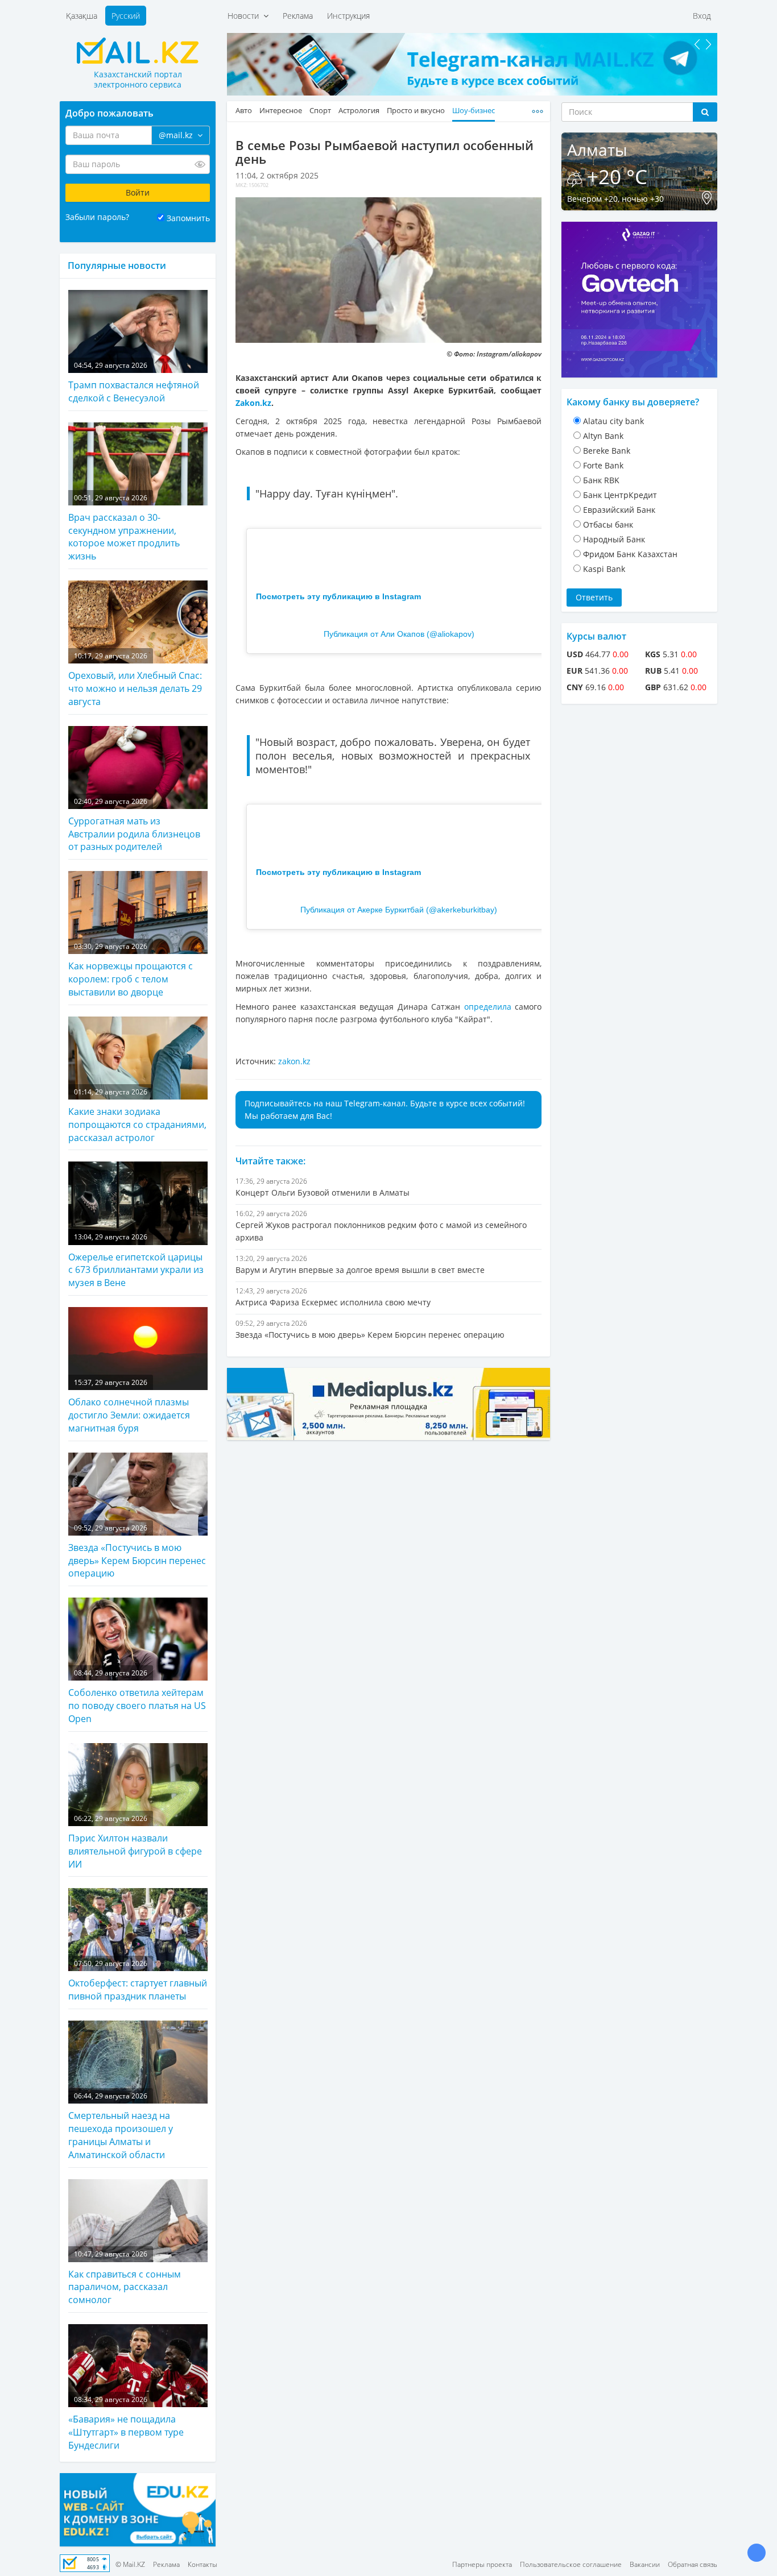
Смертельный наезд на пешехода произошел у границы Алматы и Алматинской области (121, 2126)
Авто (244, 111)
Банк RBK (601, 480)
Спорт (320, 111)
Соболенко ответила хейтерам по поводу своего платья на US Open (137, 1696)
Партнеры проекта (482, 2564)
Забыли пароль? (97, 217)
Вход (702, 16)
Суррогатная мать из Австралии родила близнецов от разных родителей (134, 825)
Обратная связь (693, 2564)
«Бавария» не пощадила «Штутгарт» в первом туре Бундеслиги (126, 2423)
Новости (245, 16)
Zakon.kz (253, 403)
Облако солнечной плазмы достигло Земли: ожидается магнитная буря (129, 1406)
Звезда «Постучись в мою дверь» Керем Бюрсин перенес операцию (137, 1552)
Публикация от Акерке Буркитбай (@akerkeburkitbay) (399, 910)
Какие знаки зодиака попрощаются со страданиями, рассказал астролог (137, 1115)
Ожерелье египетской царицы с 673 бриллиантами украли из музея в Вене (136, 1260)
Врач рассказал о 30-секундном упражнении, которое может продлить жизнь (124, 528)
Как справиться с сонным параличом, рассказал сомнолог (125, 2278)
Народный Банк (614, 539)
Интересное (281, 111)
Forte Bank (603, 465)
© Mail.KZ (130, 2564)
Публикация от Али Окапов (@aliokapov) (399, 634)
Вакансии (645, 2564)
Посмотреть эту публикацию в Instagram (338, 596)
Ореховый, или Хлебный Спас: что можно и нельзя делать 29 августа (135, 679)
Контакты (202, 2564)
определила (488, 1007)
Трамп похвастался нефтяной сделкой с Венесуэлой (134, 382)
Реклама (298, 16)
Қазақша (82, 16)
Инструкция (348, 16)
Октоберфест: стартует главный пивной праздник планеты (138, 1980)
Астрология (359, 111)
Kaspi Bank (604, 569)
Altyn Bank (603, 436)
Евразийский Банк (619, 510)
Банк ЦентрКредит (620, 495)
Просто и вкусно (416, 111)
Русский (126, 16)
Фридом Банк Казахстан (630, 554)
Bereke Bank (607, 451)
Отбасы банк (608, 524)
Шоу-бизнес (474, 111)
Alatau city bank (613, 421)
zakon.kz (294, 1061)
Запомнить (188, 218)
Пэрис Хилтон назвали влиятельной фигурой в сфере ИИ (135, 1842)
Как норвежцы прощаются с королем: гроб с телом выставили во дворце (131, 970)
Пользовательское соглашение (571, 2564)
